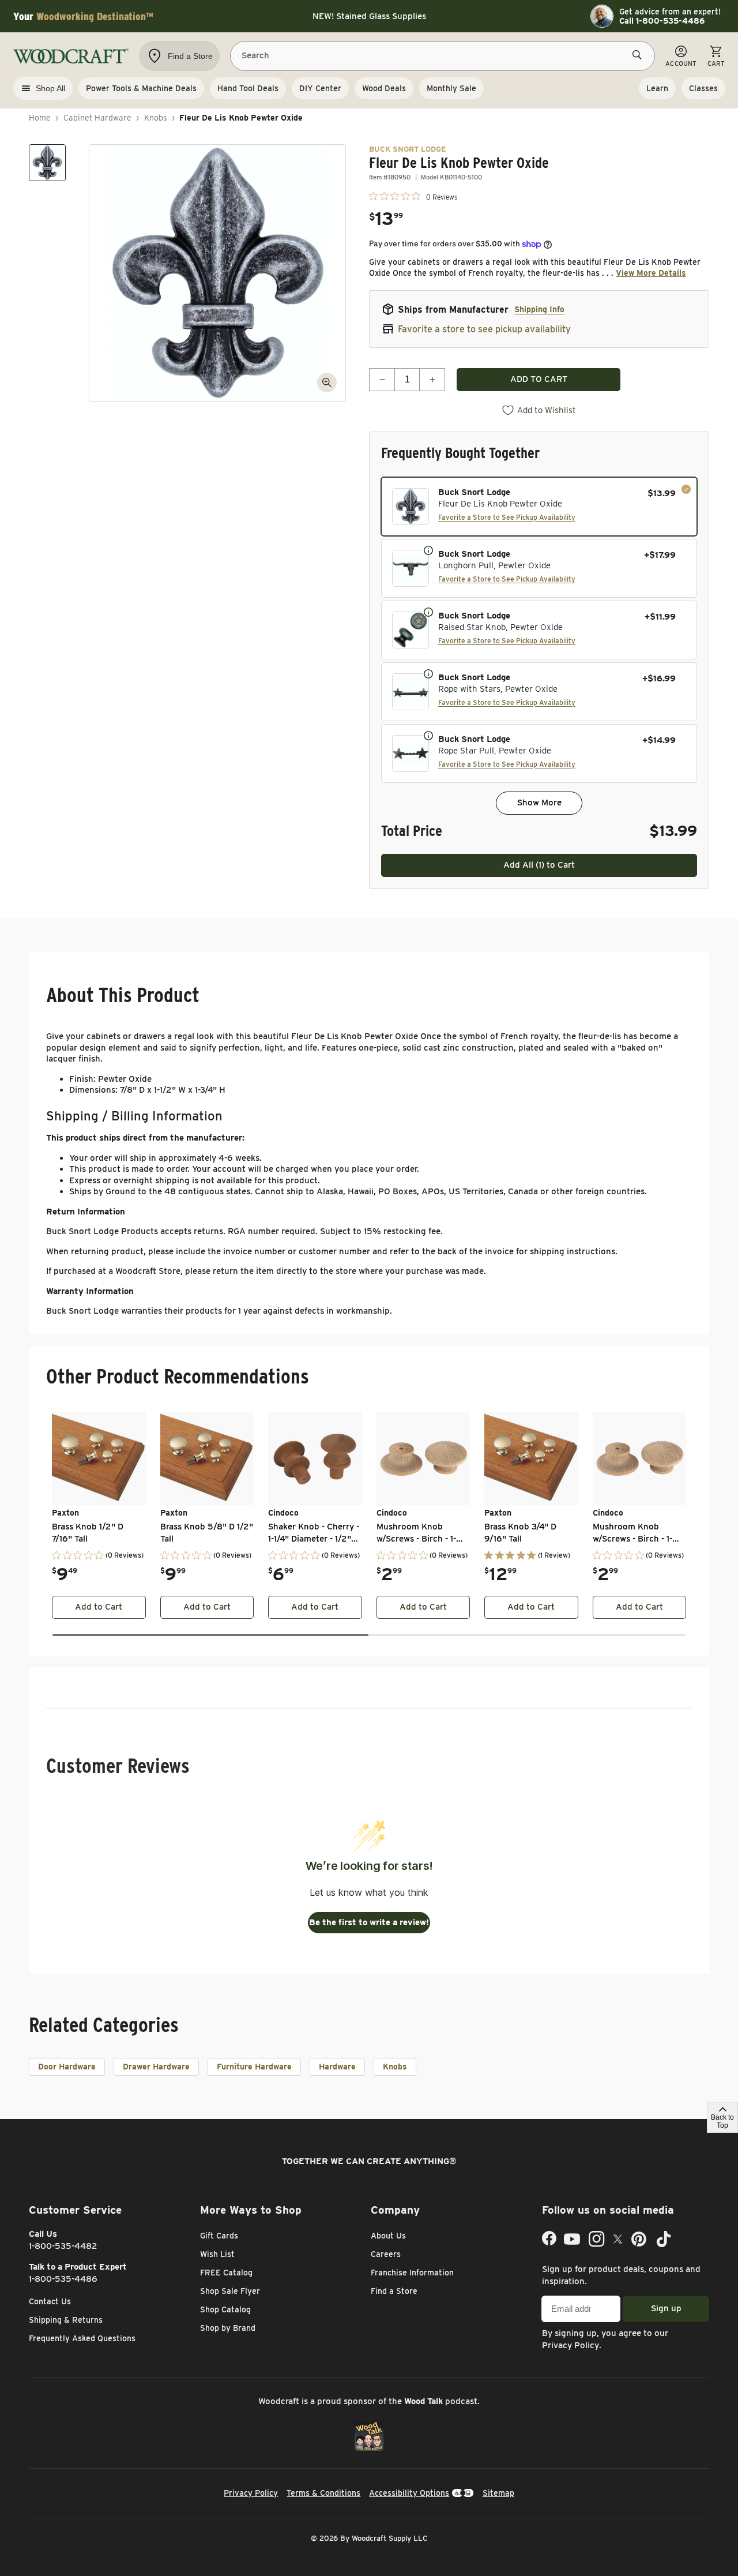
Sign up (666, 2308)
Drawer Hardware (156, 2067)
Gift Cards (219, 2236)
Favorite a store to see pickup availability (484, 329)
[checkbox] (539, 507)
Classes (703, 88)
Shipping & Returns (66, 2320)
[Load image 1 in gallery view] (47, 163)
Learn (657, 88)
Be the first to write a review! (369, 1922)
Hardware (337, 2067)
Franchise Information (412, 2273)
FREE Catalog (226, 2273)
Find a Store (394, 2291)
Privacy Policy (571, 2345)
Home (40, 118)
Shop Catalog (225, 2309)
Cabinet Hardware (97, 118)
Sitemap (498, 2493)
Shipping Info (539, 309)
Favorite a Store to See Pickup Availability (507, 517)
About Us (388, 2236)
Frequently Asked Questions (82, 2338)
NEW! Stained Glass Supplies (369, 16)
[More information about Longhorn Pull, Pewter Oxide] (428, 550)
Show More (539, 803)
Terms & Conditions (323, 2493)
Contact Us (50, 2301)
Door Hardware (67, 2067)
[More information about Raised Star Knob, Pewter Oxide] (428, 612)
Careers (386, 2254)
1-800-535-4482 (63, 2246)
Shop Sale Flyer (230, 2291)
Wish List (217, 2254)
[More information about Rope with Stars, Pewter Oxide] (428, 673)
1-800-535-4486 (63, 2279)
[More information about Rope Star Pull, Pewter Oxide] (428, 735)
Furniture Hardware (254, 2067)
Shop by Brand (228, 2328)
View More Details (651, 273)
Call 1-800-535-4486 (662, 21)
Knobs (156, 118)
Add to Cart (99, 1607)
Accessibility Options (409, 2493)
